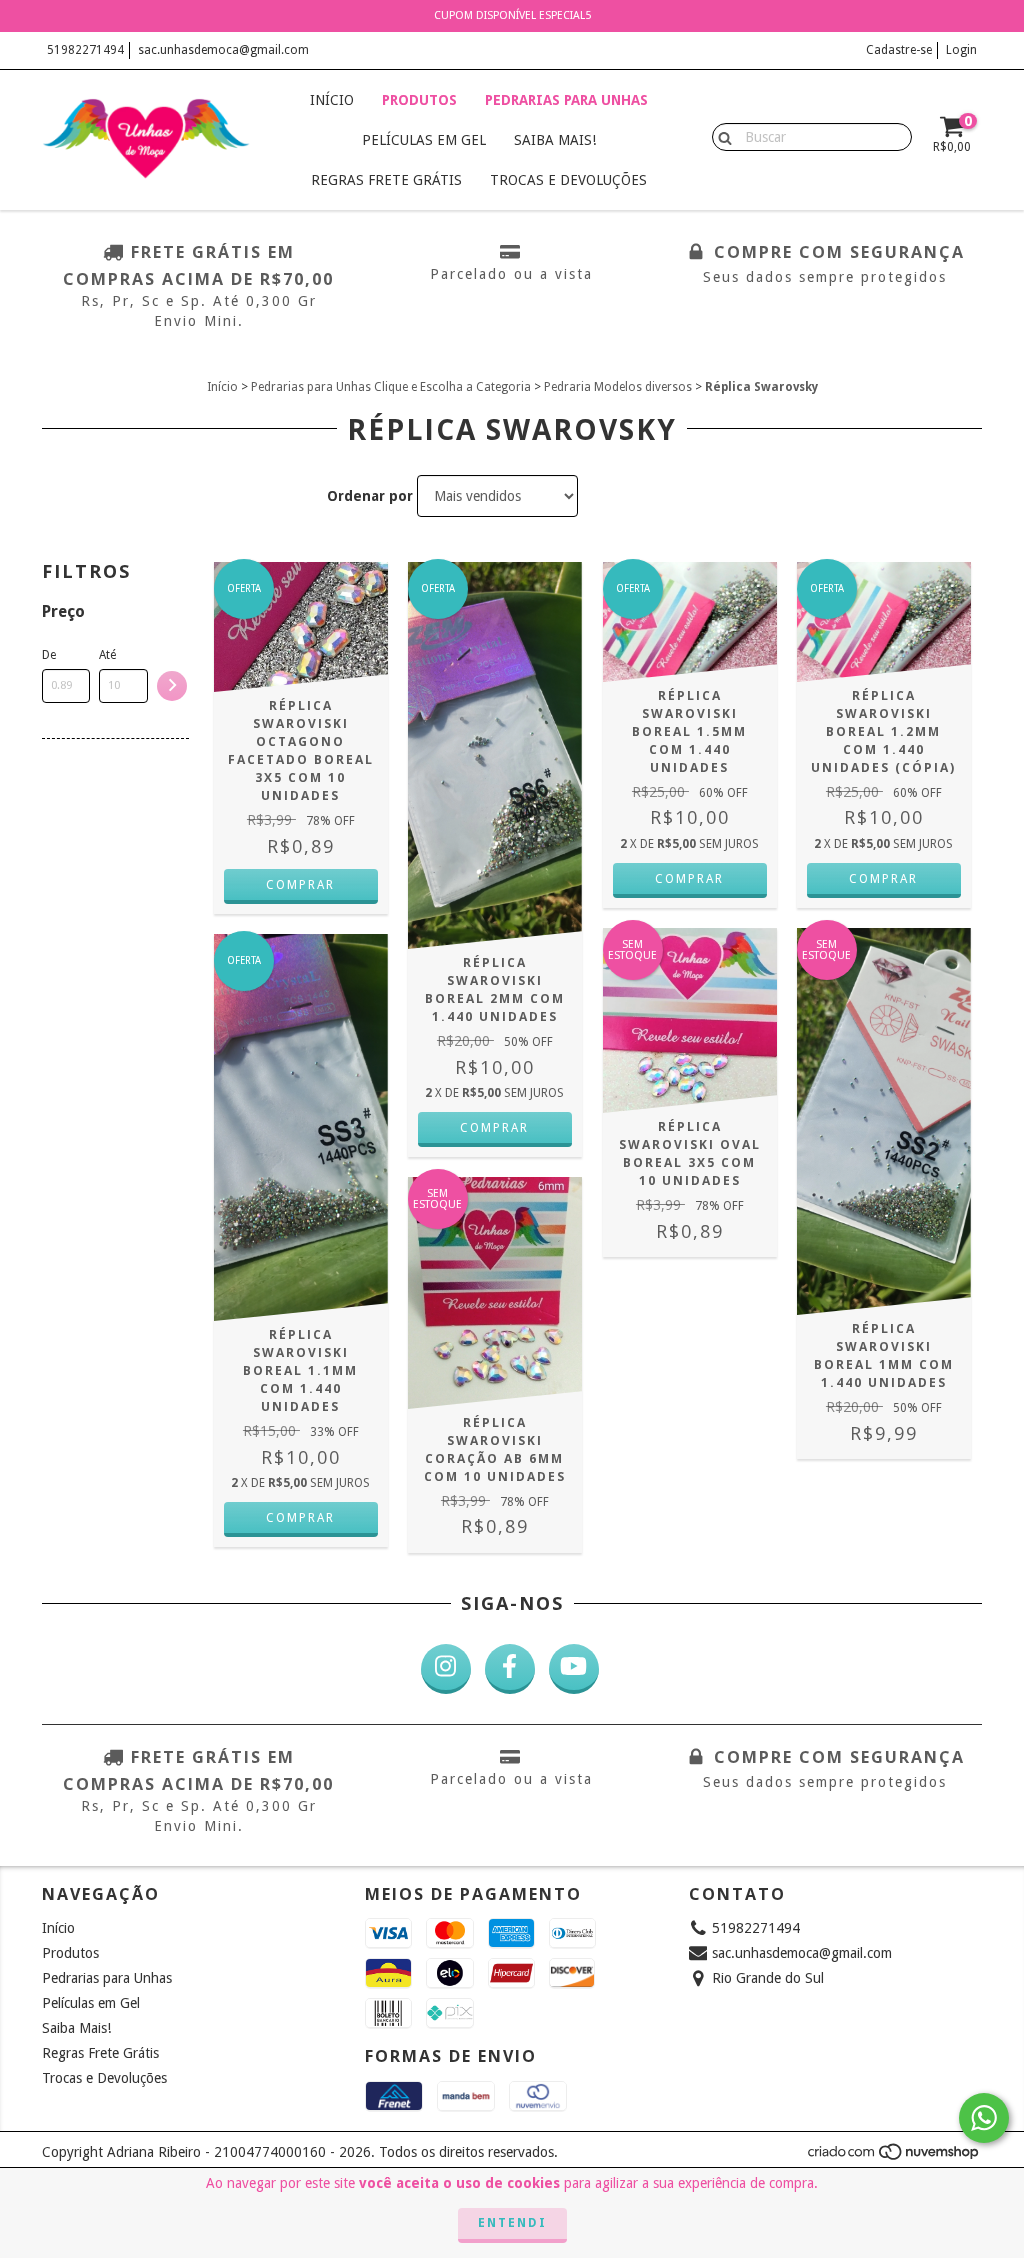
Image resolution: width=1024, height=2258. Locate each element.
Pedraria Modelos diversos (618, 387)
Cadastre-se (899, 50)
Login (961, 50)
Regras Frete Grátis (386, 180)
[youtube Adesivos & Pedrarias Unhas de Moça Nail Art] (574, 1669)
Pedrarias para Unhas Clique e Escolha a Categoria (391, 387)
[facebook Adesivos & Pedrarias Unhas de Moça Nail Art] (510, 1669)
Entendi (512, 2223)
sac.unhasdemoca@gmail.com (223, 50)
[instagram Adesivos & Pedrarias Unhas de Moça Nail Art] (446, 1669)
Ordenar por (370, 496)
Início (332, 100)
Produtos (419, 100)
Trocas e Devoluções (568, 180)
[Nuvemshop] (894, 2157)
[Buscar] (720, 136)
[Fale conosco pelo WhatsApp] (984, 2118)
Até (107, 655)
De (49, 655)
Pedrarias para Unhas (566, 100)
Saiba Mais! (555, 140)
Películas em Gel (424, 140)
